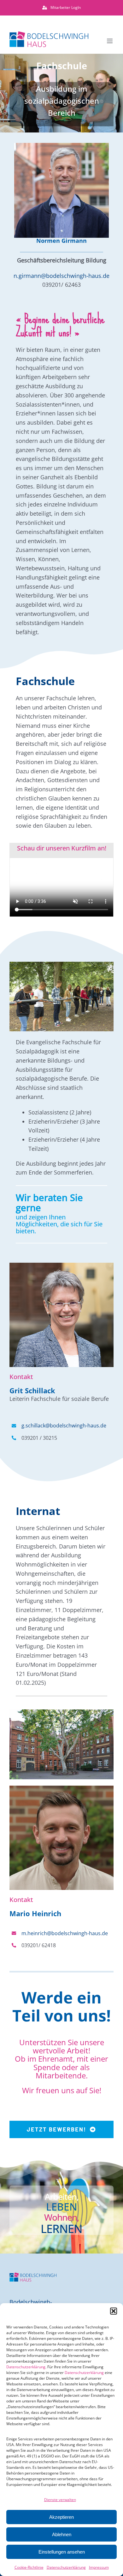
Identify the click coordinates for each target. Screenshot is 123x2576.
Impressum (99, 2567)
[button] (114, 2311)
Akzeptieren (61, 2517)
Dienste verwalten (60, 2500)
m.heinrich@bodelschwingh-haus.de (65, 1933)
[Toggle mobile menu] (110, 41)
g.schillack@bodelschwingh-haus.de (64, 1426)
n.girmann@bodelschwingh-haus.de (61, 276)
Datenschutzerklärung (26, 2367)
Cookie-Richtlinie (29, 2567)
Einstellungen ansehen (62, 2552)
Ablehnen (62, 2534)
